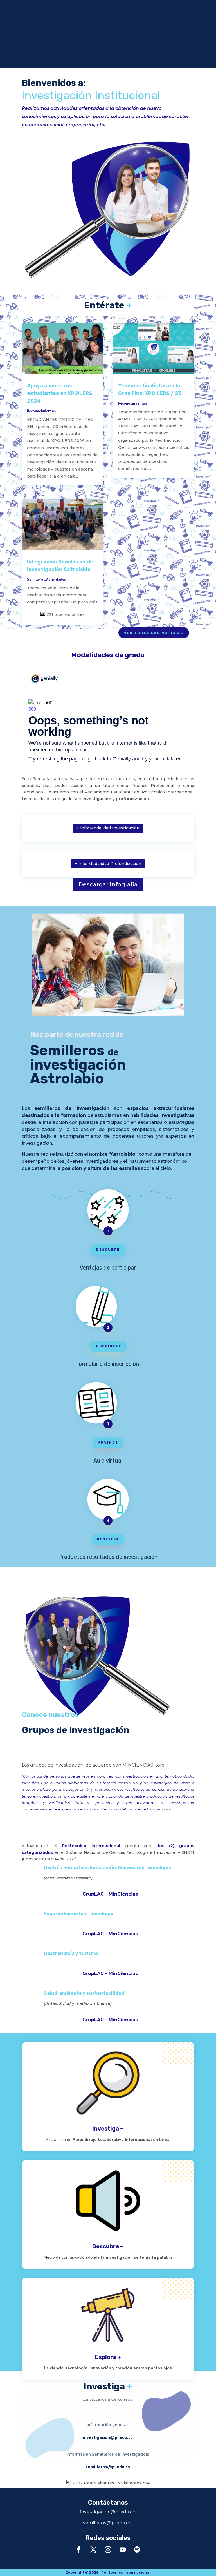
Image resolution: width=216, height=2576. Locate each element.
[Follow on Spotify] (137, 2550)
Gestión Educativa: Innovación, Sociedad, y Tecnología (108, 1868)
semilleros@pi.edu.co (108, 2467)
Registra (108, 1539)
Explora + (108, 2357)
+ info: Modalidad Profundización (108, 864)
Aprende (108, 1443)
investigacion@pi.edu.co (108, 2437)
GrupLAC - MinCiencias (110, 1894)
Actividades (56, 579)
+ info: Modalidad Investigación (108, 828)
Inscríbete (108, 1346)
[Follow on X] (93, 2550)
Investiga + (108, 2129)
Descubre (108, 1250)
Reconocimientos (41, 411)
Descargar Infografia (108, 884)
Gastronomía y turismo (71, 1953)
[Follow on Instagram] (108, 2550)
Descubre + (108, 2246)
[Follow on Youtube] (123, 2550)
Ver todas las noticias (154, 633)
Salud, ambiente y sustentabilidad (84, 1993)
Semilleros (36, 579)
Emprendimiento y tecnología (79, 1914)
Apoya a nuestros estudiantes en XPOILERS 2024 (60, 393)
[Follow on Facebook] (79, 2550)
